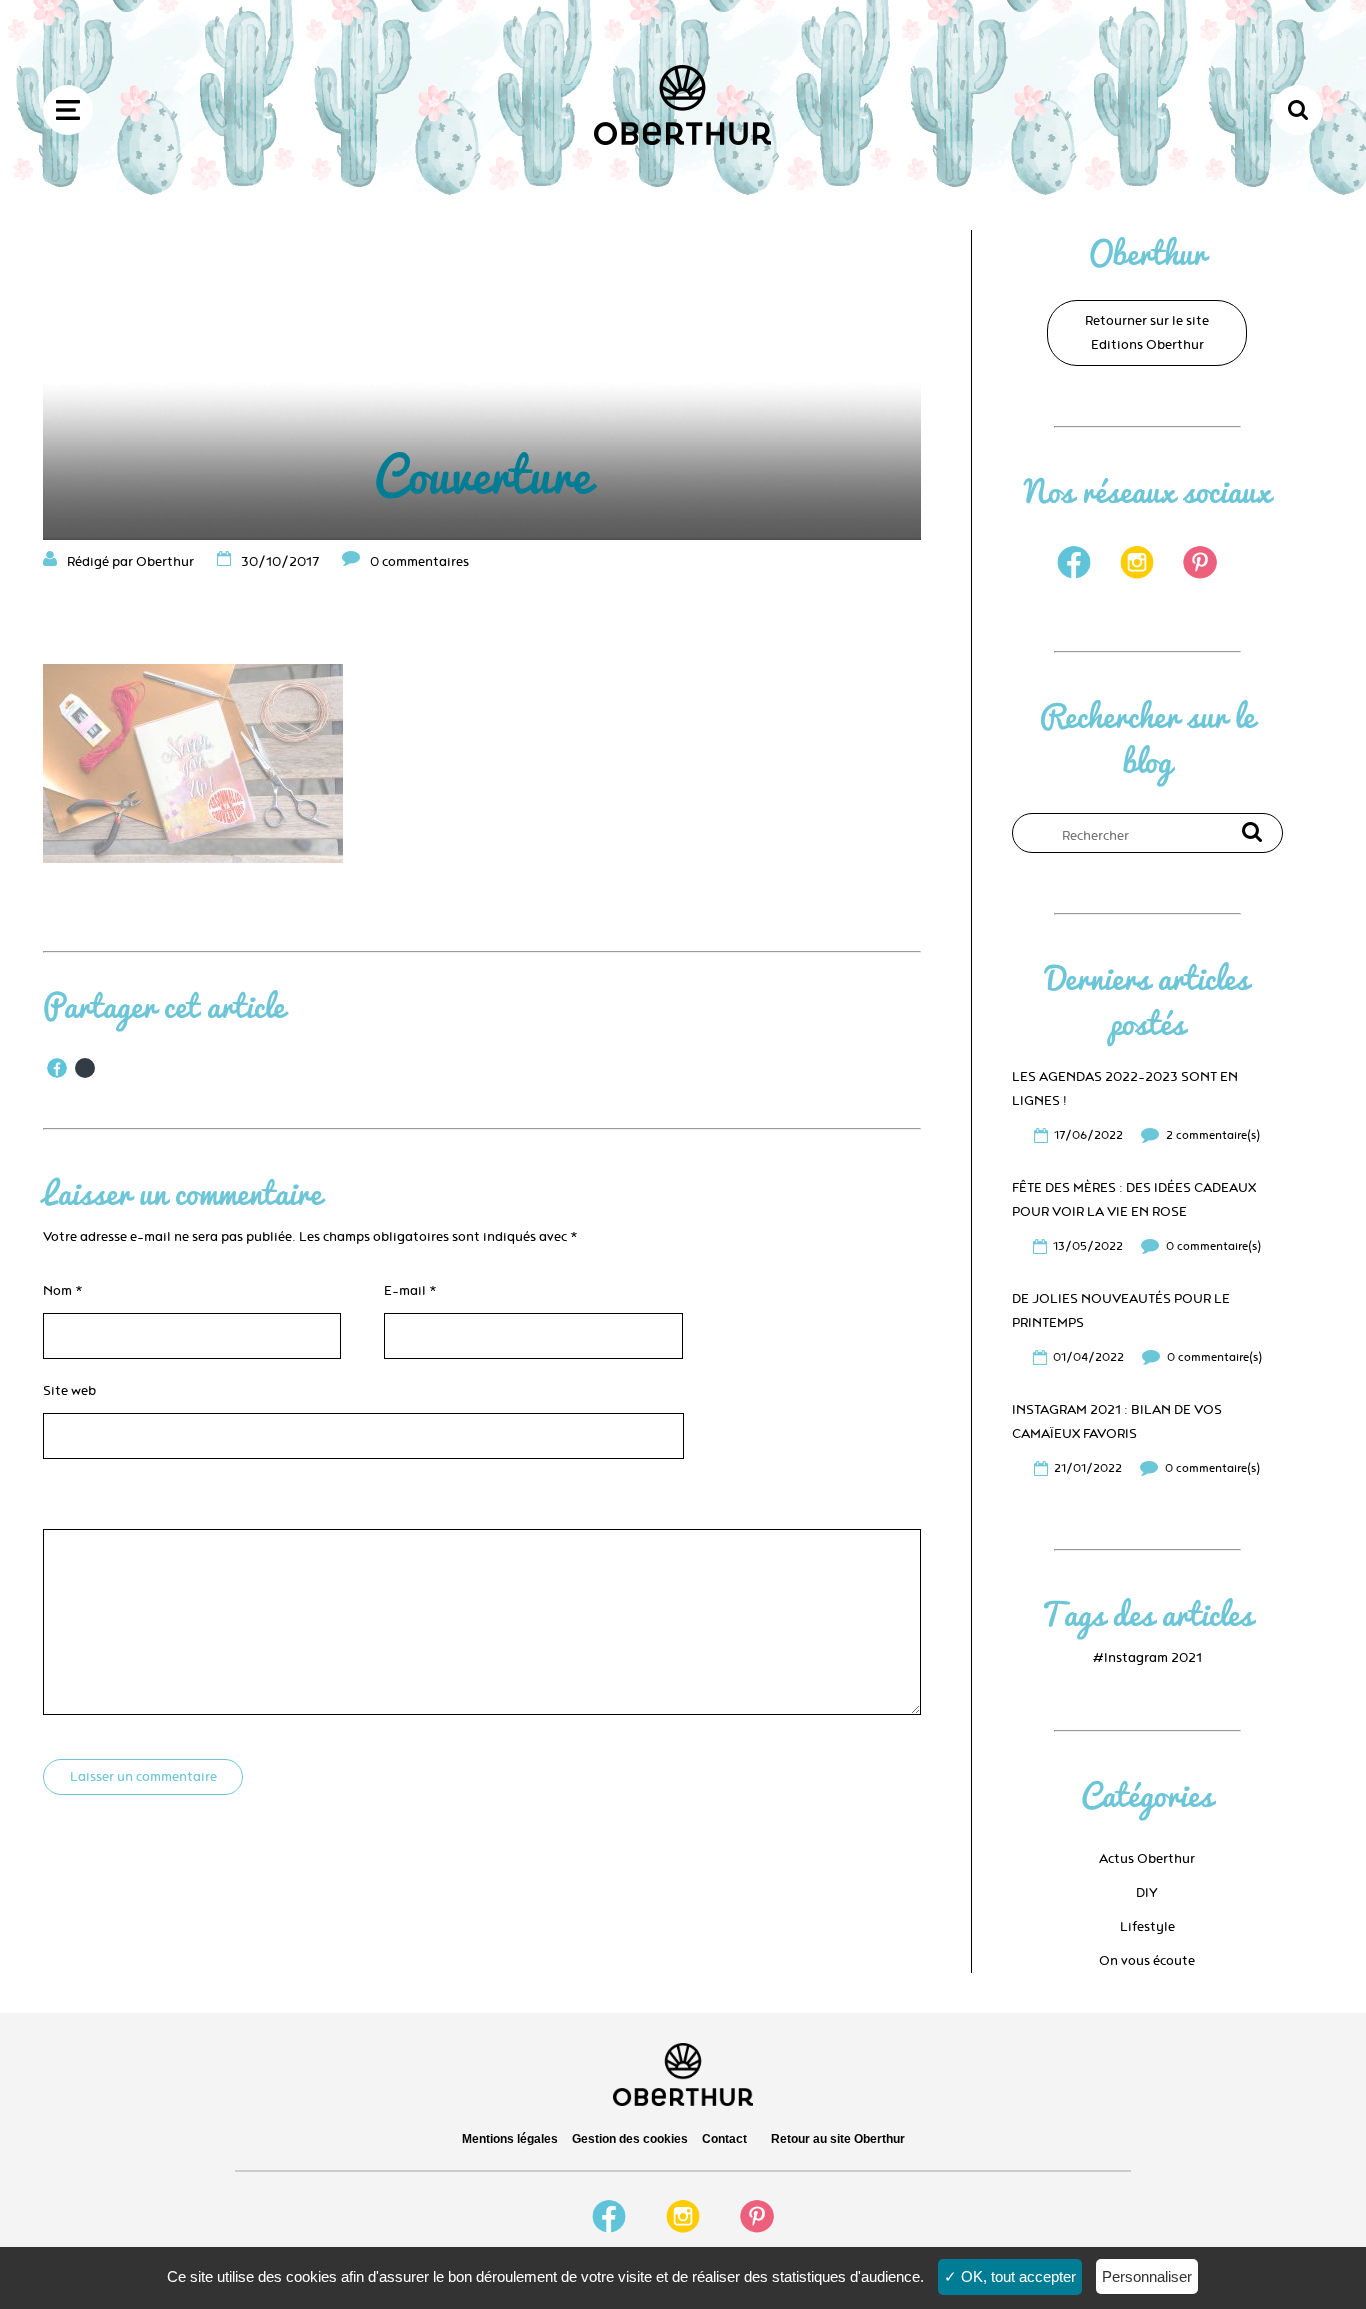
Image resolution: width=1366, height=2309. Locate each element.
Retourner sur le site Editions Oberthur (1147, 333)
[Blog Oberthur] (682, 141)
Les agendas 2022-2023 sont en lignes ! (1125, 1089)
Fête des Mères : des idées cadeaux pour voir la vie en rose (1134, 1200)
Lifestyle (1147, 1927)
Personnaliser (1147, 2276)
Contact (724, 2139)
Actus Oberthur (1147, 1859)
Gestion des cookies (630, 2139)
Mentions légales (510, 2139)
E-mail (410, 1291)
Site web (69, 1391)
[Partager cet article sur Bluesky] (85, 1068)
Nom (63, 1291)
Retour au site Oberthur (838, 2139)
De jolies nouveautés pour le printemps (1121, 1311)
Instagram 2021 (1153, 1658)
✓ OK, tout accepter (1010, 2276)
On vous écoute (1147, 1961)
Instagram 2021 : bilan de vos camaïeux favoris (1117, 1422)
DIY (1147, 1893)
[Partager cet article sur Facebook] (57, 1068)
